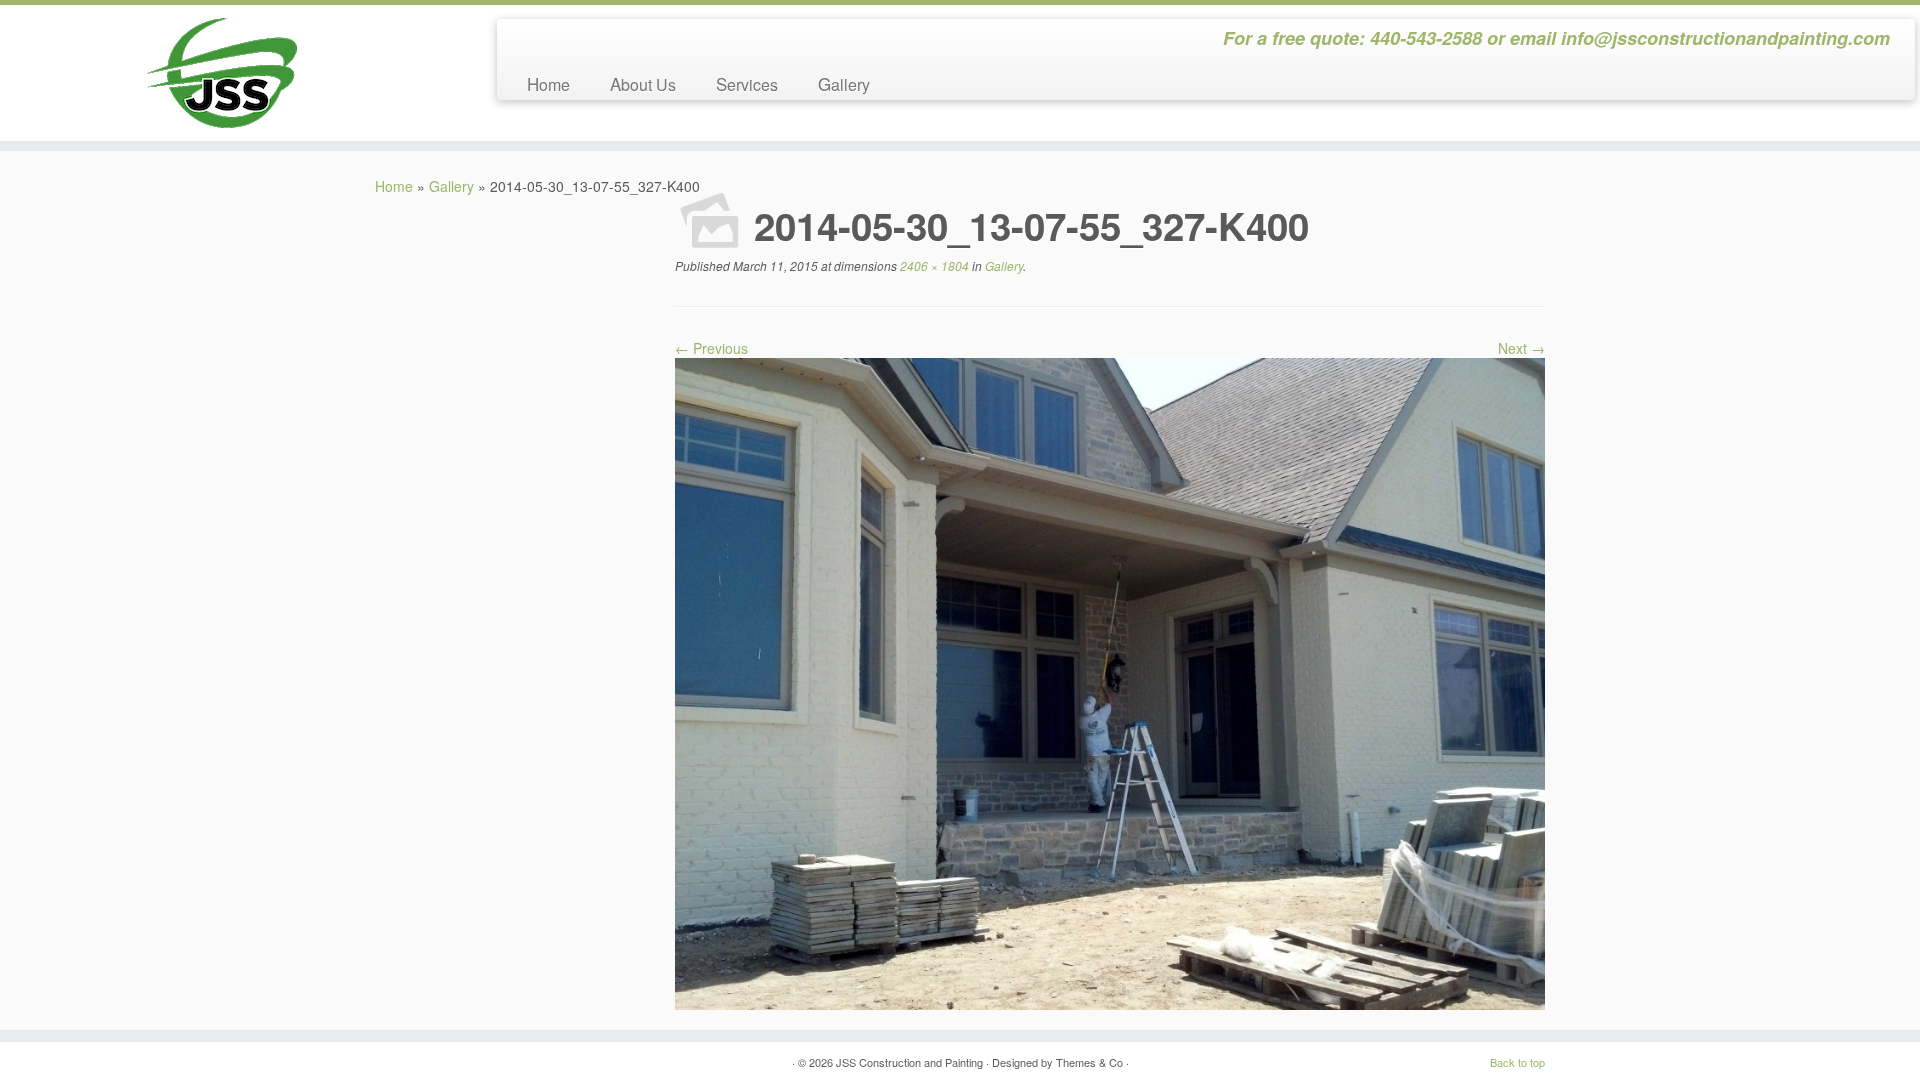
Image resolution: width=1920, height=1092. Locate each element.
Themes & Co (1089, 1062)
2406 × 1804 (933, 265)
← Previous (711, 348)
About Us (643, 83)
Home (548, 83)
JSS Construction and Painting (909, 1062)
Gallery (844, 83)
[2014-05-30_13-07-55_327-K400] (1110, 682)
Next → (1521, 348)
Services (747, 83)
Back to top (1517, 1062)
